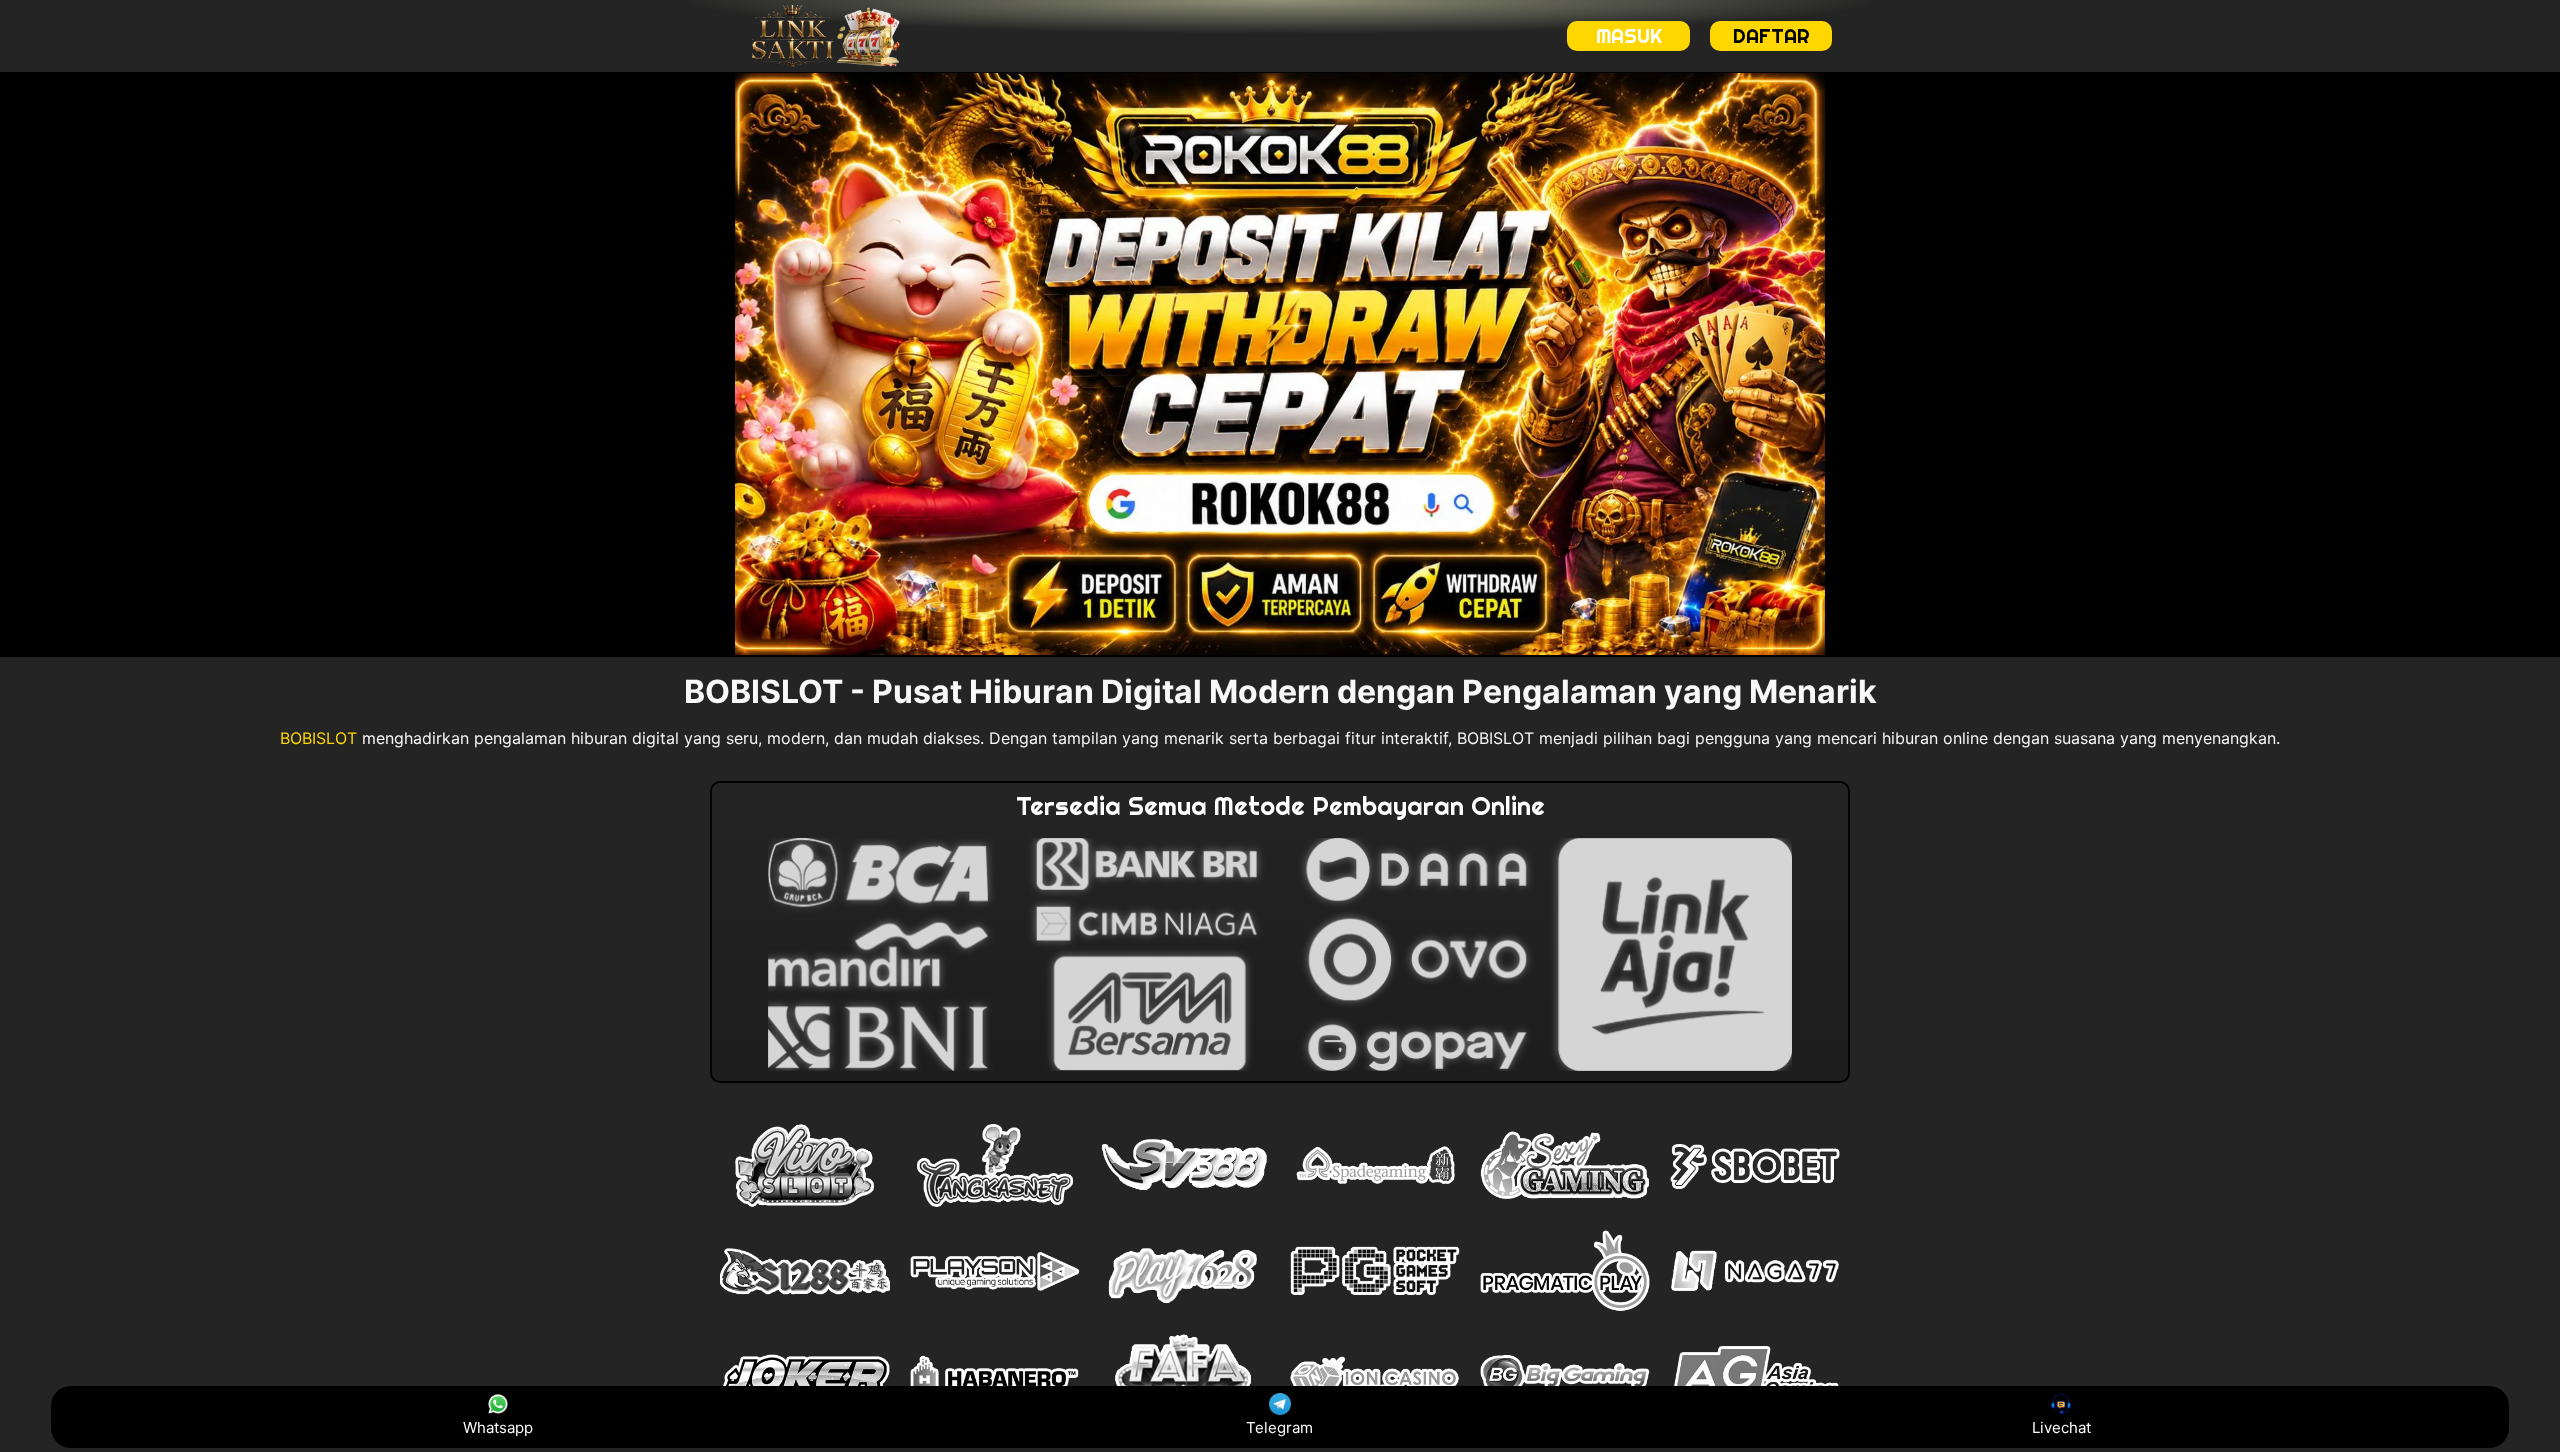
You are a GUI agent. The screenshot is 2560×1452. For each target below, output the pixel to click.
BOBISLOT (318, 738)
